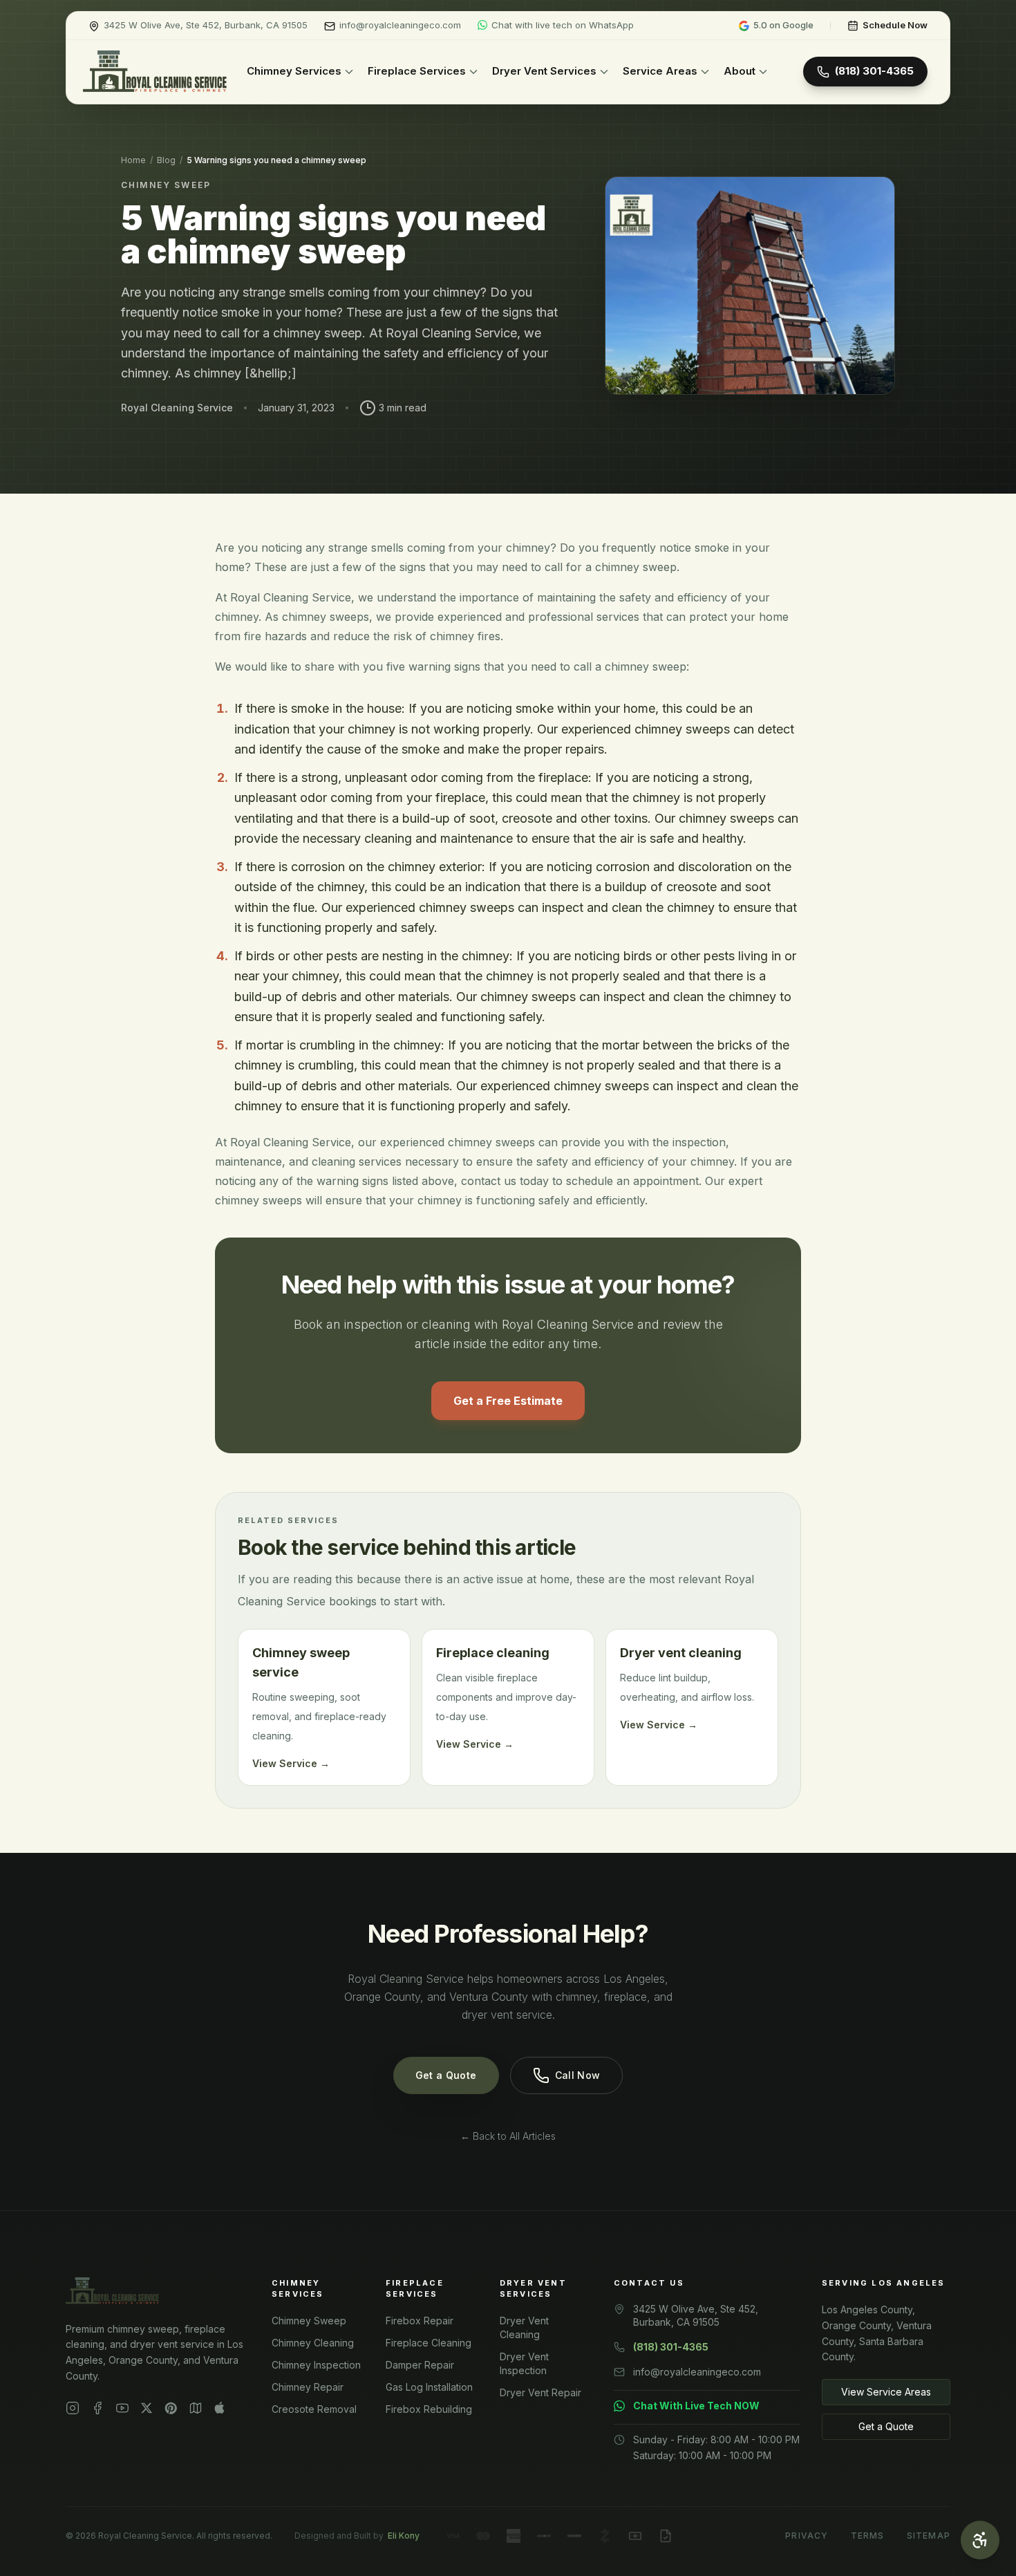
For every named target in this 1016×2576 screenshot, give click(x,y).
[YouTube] (122, 2408)
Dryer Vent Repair (540, 2392)
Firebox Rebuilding (429, 2409)
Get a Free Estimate (508, 1401)
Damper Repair (420, 2365)
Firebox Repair (420, 2321)
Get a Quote (446, 2075)
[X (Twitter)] (147, 2408)
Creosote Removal (314, 2409)
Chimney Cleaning (313, 2343)
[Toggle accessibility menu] (980, 2540)
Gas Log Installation (429, 2387)
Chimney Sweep (309, 2321)
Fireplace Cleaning (429, 2343)
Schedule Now (895, 25)
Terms (868, 2536)
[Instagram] (73, 2408)
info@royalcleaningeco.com (697, 2372)
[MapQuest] (196, 2408)
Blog (166, 160)
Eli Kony (404, 2536)
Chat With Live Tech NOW (696, 2406)
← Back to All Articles (508, 2136)
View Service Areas (886, 2392)
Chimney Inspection (316, 2365)
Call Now (578, 2075)
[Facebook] (97, 2408)
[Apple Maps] (219, 2408)
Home (133, 160)
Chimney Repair (308, 2387)
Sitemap (929, 2536)
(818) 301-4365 (874, 71)
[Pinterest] (171, 2408)
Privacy (807, 2536)
